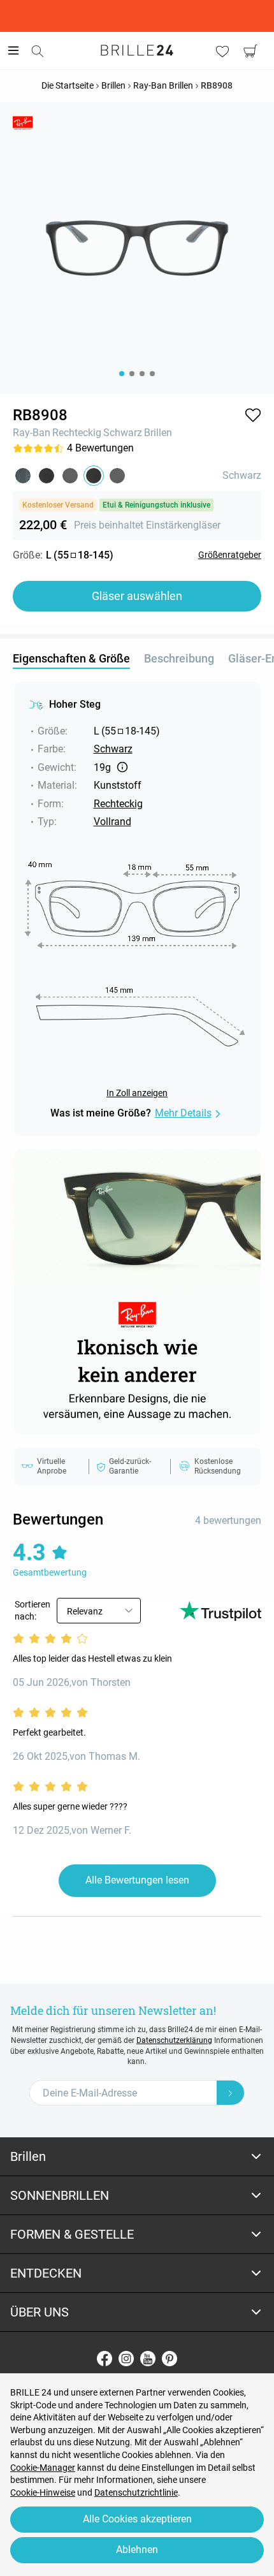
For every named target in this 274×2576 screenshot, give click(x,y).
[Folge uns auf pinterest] (169, 2359)
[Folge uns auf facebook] (105, 2359)
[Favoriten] (222, 51)
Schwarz (123, 433)
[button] (253, 415)
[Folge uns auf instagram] (126, 2359)
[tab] (137, 2157)
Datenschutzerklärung (174, 2040)
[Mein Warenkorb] (250, 51)
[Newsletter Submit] (231, 2093)
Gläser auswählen (137, 596)
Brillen (158, 433)
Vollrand (112, 822)
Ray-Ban (32, 433)
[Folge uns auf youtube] (148, 2359)
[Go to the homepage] (137, 50)
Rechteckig (77, 433)
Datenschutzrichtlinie (136, 2492)
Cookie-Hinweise (43, 2492)
